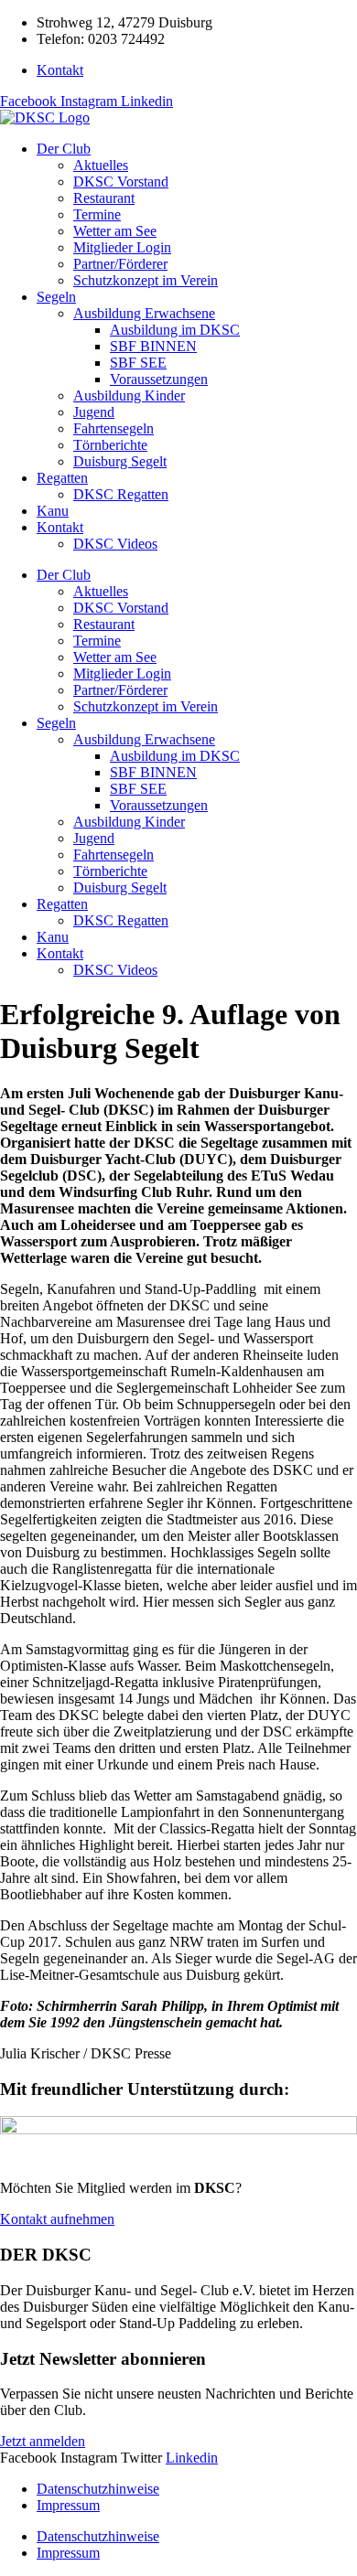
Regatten (62, 478)
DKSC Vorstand (121, 182)
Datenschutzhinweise (98, 2489)
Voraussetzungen (159, 379)
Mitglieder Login (122, 247)
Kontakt (60, 527)
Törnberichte (110, 445)
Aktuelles (101, 165)
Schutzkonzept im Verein (146, 280)
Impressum (68, 2505)
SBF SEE (138, 363)
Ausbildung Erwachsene (144, 313)
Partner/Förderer (120, 264)
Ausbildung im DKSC (175, 330)
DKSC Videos (115, 544)
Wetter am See (115, 231)
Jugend (94, 412)
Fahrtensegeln (114, 428)
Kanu (53, 511)
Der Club (64, 149)
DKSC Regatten (121, 494)
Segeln (56, 297)
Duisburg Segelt (120, 461)
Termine (97, 214)
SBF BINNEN (153, 346)
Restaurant (104, 198)
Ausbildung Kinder (129, 395)
